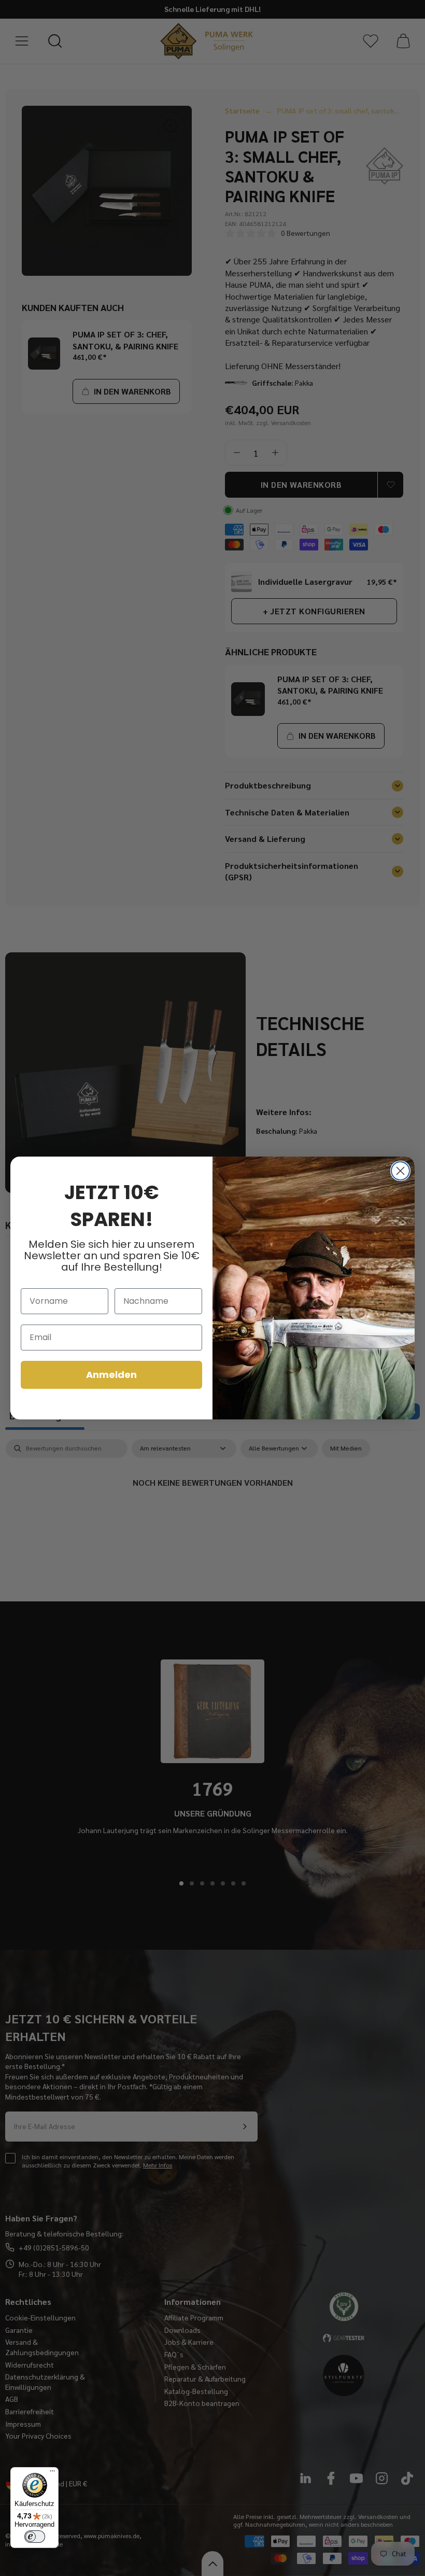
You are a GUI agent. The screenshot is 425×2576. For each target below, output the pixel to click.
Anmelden (111, 1375)
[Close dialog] (400, 1171)
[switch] (35, 2537)
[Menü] (52, 2473)
